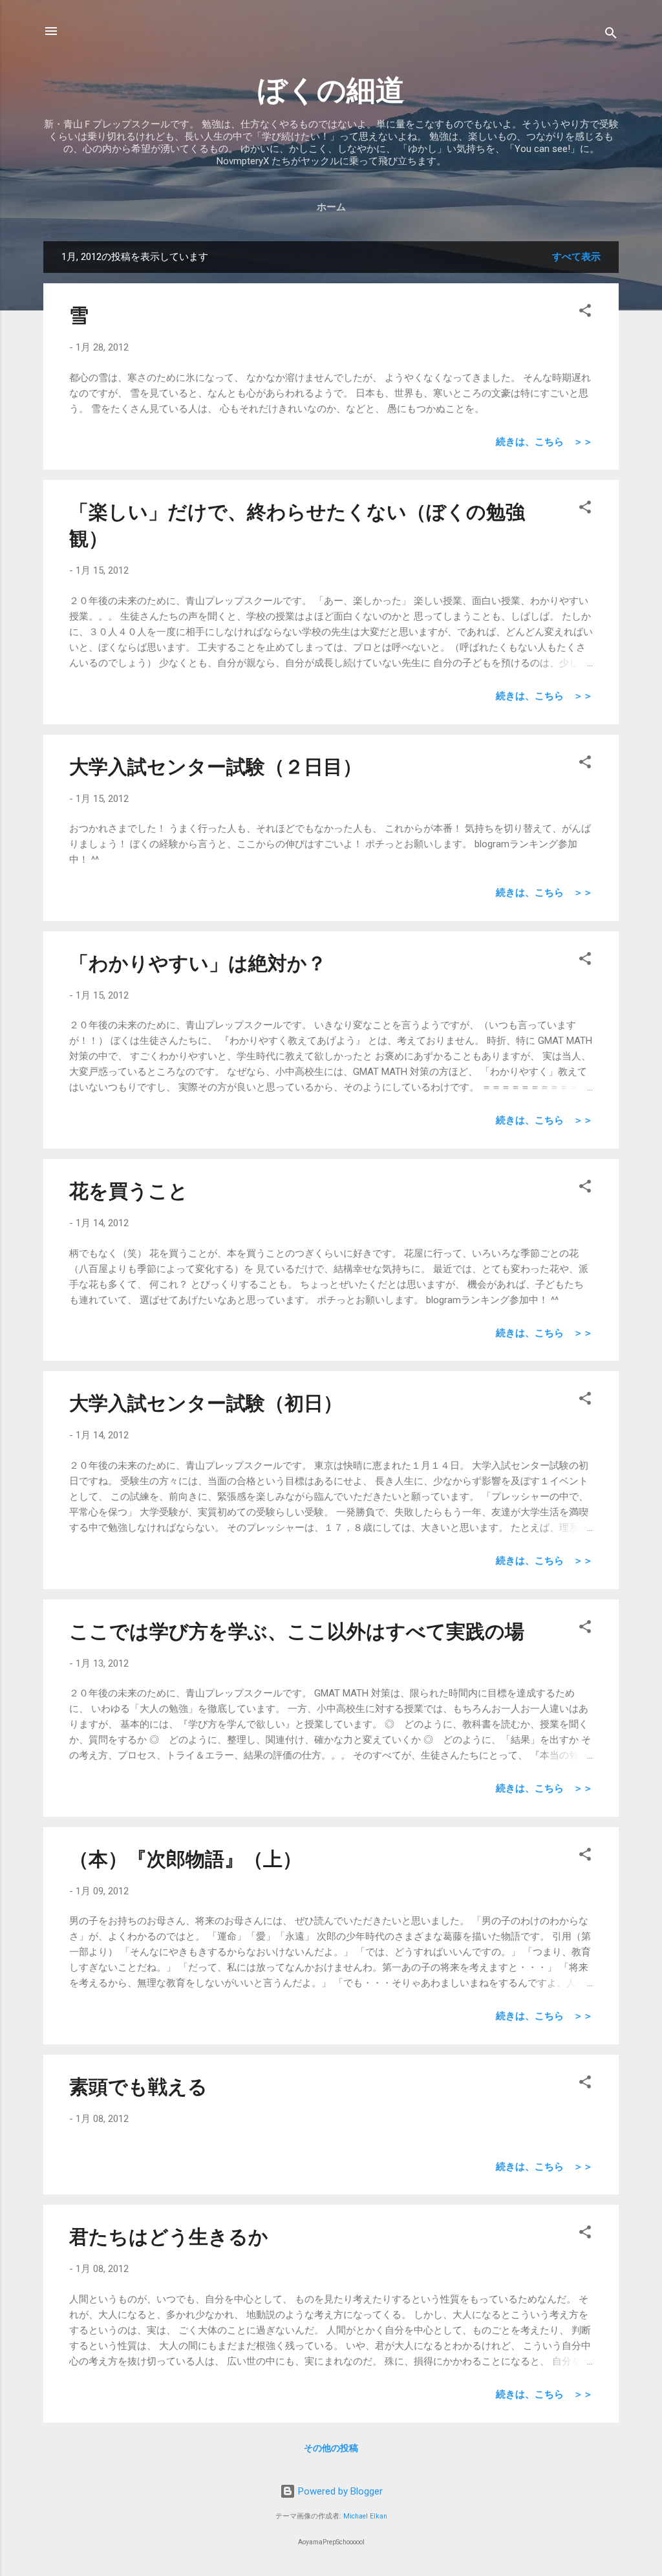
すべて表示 (576, 257)
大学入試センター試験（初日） (206, 1403)
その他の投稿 (331, 2448)
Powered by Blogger (339, 2491)
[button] (585, 313)
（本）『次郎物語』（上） (186, 1859)
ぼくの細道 (331, 90)
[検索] (611, 35)
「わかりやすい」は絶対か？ (198, 963)
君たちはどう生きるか (169, 2237)
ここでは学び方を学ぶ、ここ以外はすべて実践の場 (297, 1631)
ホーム (331, 207)
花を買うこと (129, 1191)
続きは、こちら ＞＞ (544, 442)
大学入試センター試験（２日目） (216, 767)
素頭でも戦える (138, 2087)
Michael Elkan (365, 2516)
